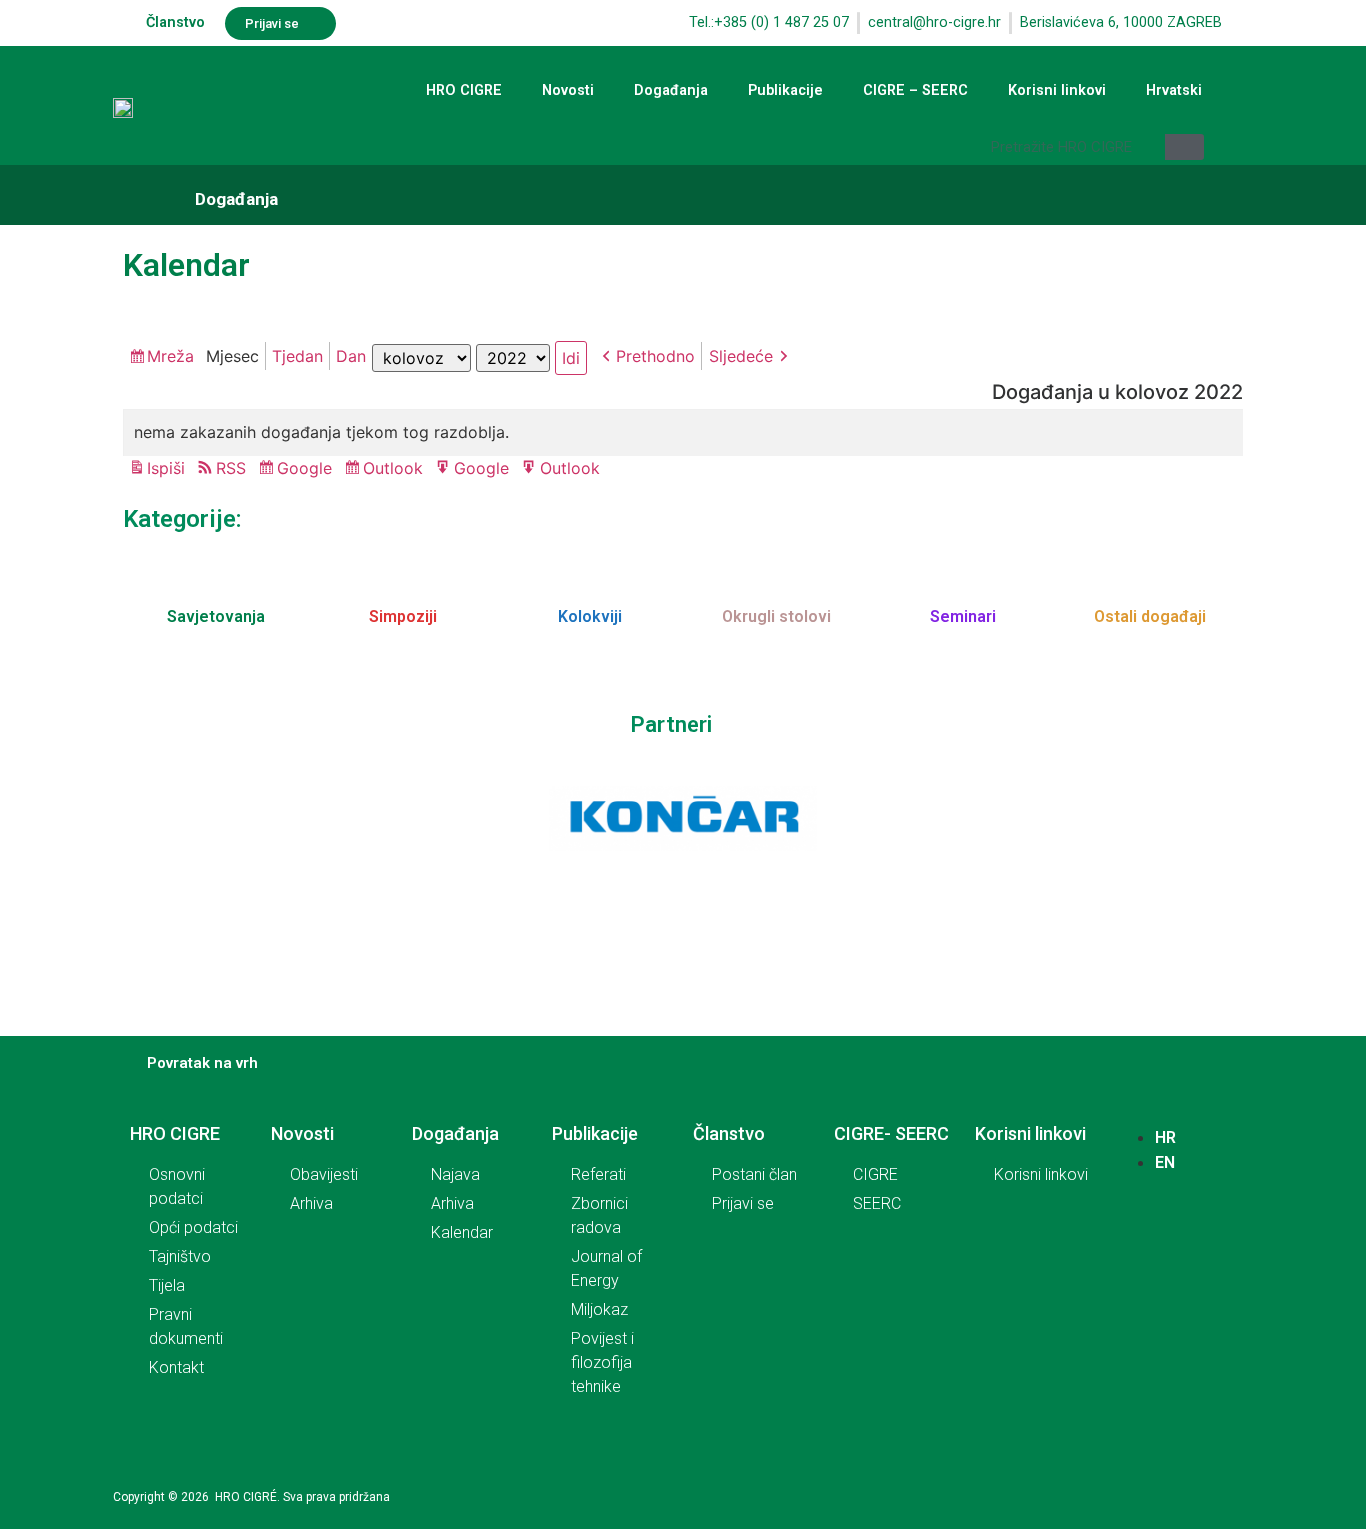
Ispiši (169, 469)
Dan (351, 356)
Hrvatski (1174, 90)
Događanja (671, 90)
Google (307, 470)
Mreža (173, 358)
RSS (231, 468)
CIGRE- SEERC (891, 1133)
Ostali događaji (1150, 616)
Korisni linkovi (1057, 90)
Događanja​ (236, 199)
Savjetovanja (216, 616)
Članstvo (175, 22)
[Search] (1184, 147)
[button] (280, 23)
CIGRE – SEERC (915, 90)
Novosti (568, 90)
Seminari (963, 616)
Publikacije (785, 90)
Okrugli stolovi (776, 616)
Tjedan (297, 356)
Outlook (396, 470)
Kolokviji (590, 616)
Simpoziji (403, 616)
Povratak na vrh (202, 1063)
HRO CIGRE (464, 90)
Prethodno (655, 356)
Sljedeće (741, 356)
